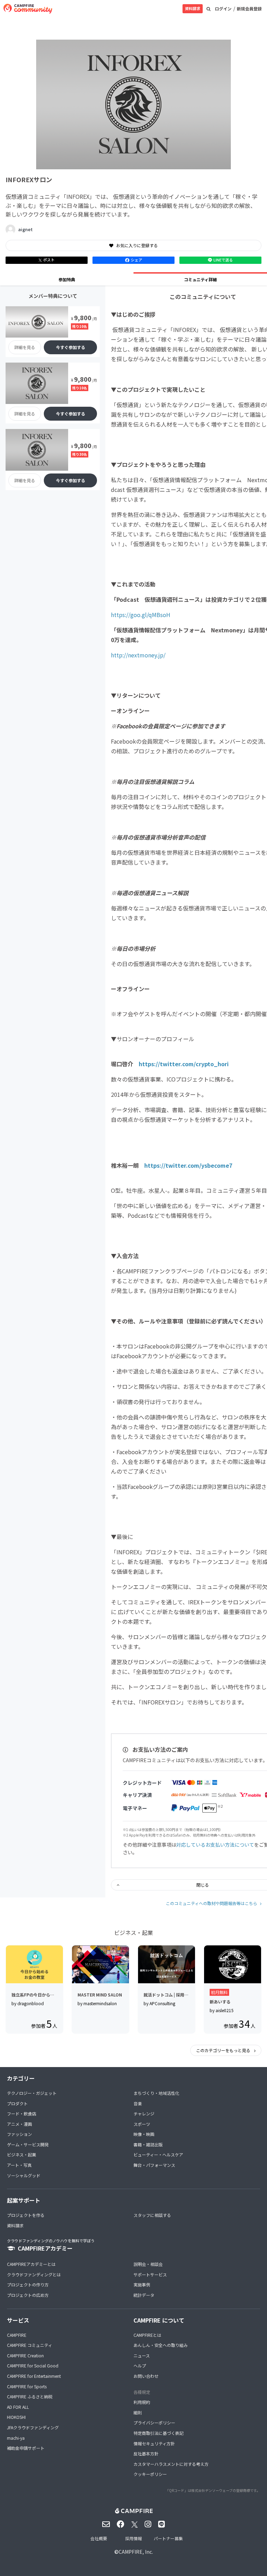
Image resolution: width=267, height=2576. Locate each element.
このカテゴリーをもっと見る (224, 2050)
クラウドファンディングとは (34, 2274)
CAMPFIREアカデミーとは (31, 2264)
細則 (138, 2412)
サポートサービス (150, 2274)
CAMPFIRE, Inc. (136, 2552)
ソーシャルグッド (24, 2175)
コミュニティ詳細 (200, 279)
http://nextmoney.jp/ (138, 655)
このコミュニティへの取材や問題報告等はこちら (212, 1903)
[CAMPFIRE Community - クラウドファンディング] (28, 9)
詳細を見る (25, 347)
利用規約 (142, 2402)
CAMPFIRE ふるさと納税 (30, 2396)
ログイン (223, 9)
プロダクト (17, 2103)
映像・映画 (144, 2134)
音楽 (138, 2103)
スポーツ (142, 2124)
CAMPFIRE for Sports (27, 2386)
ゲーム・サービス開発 (28, 2144)
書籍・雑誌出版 (148, 2144)
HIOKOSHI (16, 2417)
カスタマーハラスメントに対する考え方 (171, 2464)
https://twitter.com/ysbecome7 (188, 1165)
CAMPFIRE (17, 2335)
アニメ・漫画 (19, 2124)
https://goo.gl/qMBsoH (141, 615)
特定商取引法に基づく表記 (159, 2433)
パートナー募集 (168, 2538)
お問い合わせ (146, 2376)
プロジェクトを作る (26, 2215)
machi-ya (16, 2438)
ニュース (142, 2355)
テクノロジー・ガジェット (32, 2093)
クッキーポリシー (150, 2474)
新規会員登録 (249, 9)
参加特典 (67, 279)
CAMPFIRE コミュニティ (30, 2345)
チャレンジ (144, 2113)
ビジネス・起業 (22, 2154)
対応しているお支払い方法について (215, 1845)
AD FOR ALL (18, 2407)
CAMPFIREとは (147, 2335)
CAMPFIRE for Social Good (33, 2366)
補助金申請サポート (26, 2448)
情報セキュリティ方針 (154, 2443)
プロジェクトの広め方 (28, 2295)
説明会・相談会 (148, 2264)
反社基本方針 (146, 2453)
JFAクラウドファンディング (33, 2427)
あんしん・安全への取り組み (161, 2345)
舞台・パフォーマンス (154, 2165)
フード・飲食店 (22, 2113)
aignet (25, 229)
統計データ (144, 2295)
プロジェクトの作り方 (28, 2285)
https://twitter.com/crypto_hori (187, 1064)
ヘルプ (140, 2366)
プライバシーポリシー (154, 2423)
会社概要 (99, 2538)
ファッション (19, 2134)
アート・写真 (19, 2165)
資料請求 (193, 8)
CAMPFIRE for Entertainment (34, 2376)
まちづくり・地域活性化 (156, 2093)
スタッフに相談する (152, 2215)
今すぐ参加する (71, 347)
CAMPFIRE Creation (25, 2355)
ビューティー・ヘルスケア (158, 2154)
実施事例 (142, 2285)
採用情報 (133, 2538)
